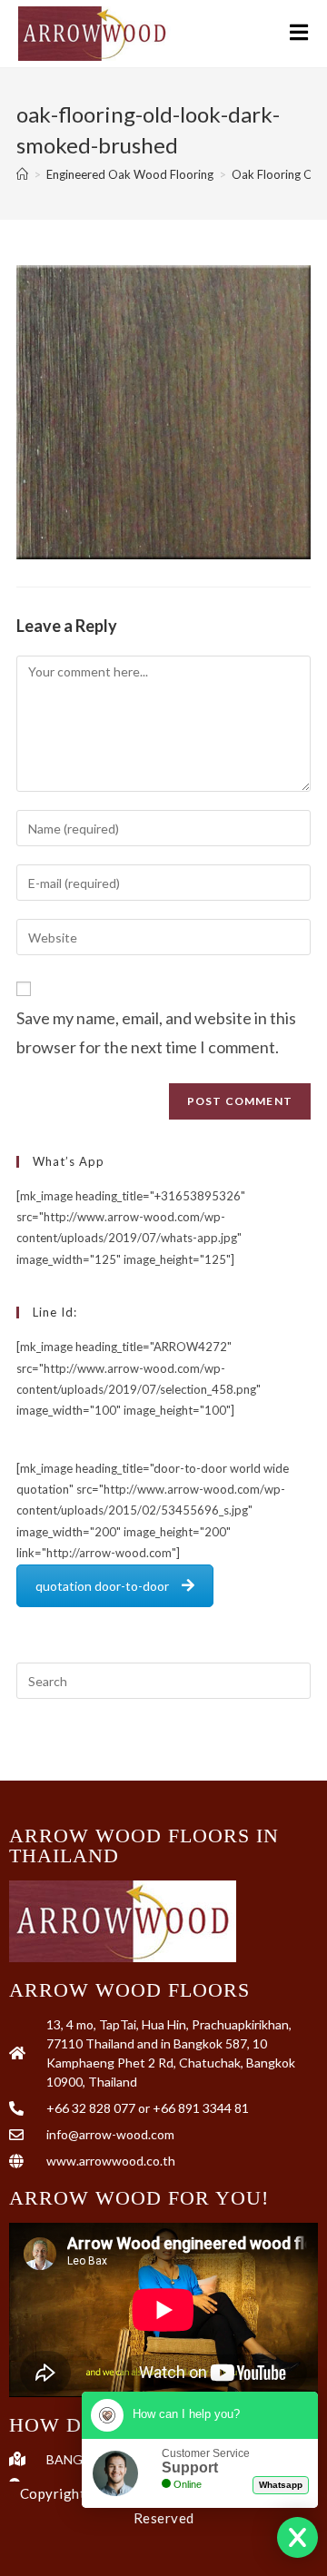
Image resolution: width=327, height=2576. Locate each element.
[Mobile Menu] (299, 34)
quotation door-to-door (102, 1586)
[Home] (22, 174)
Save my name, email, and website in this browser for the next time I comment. (156, 1032)
